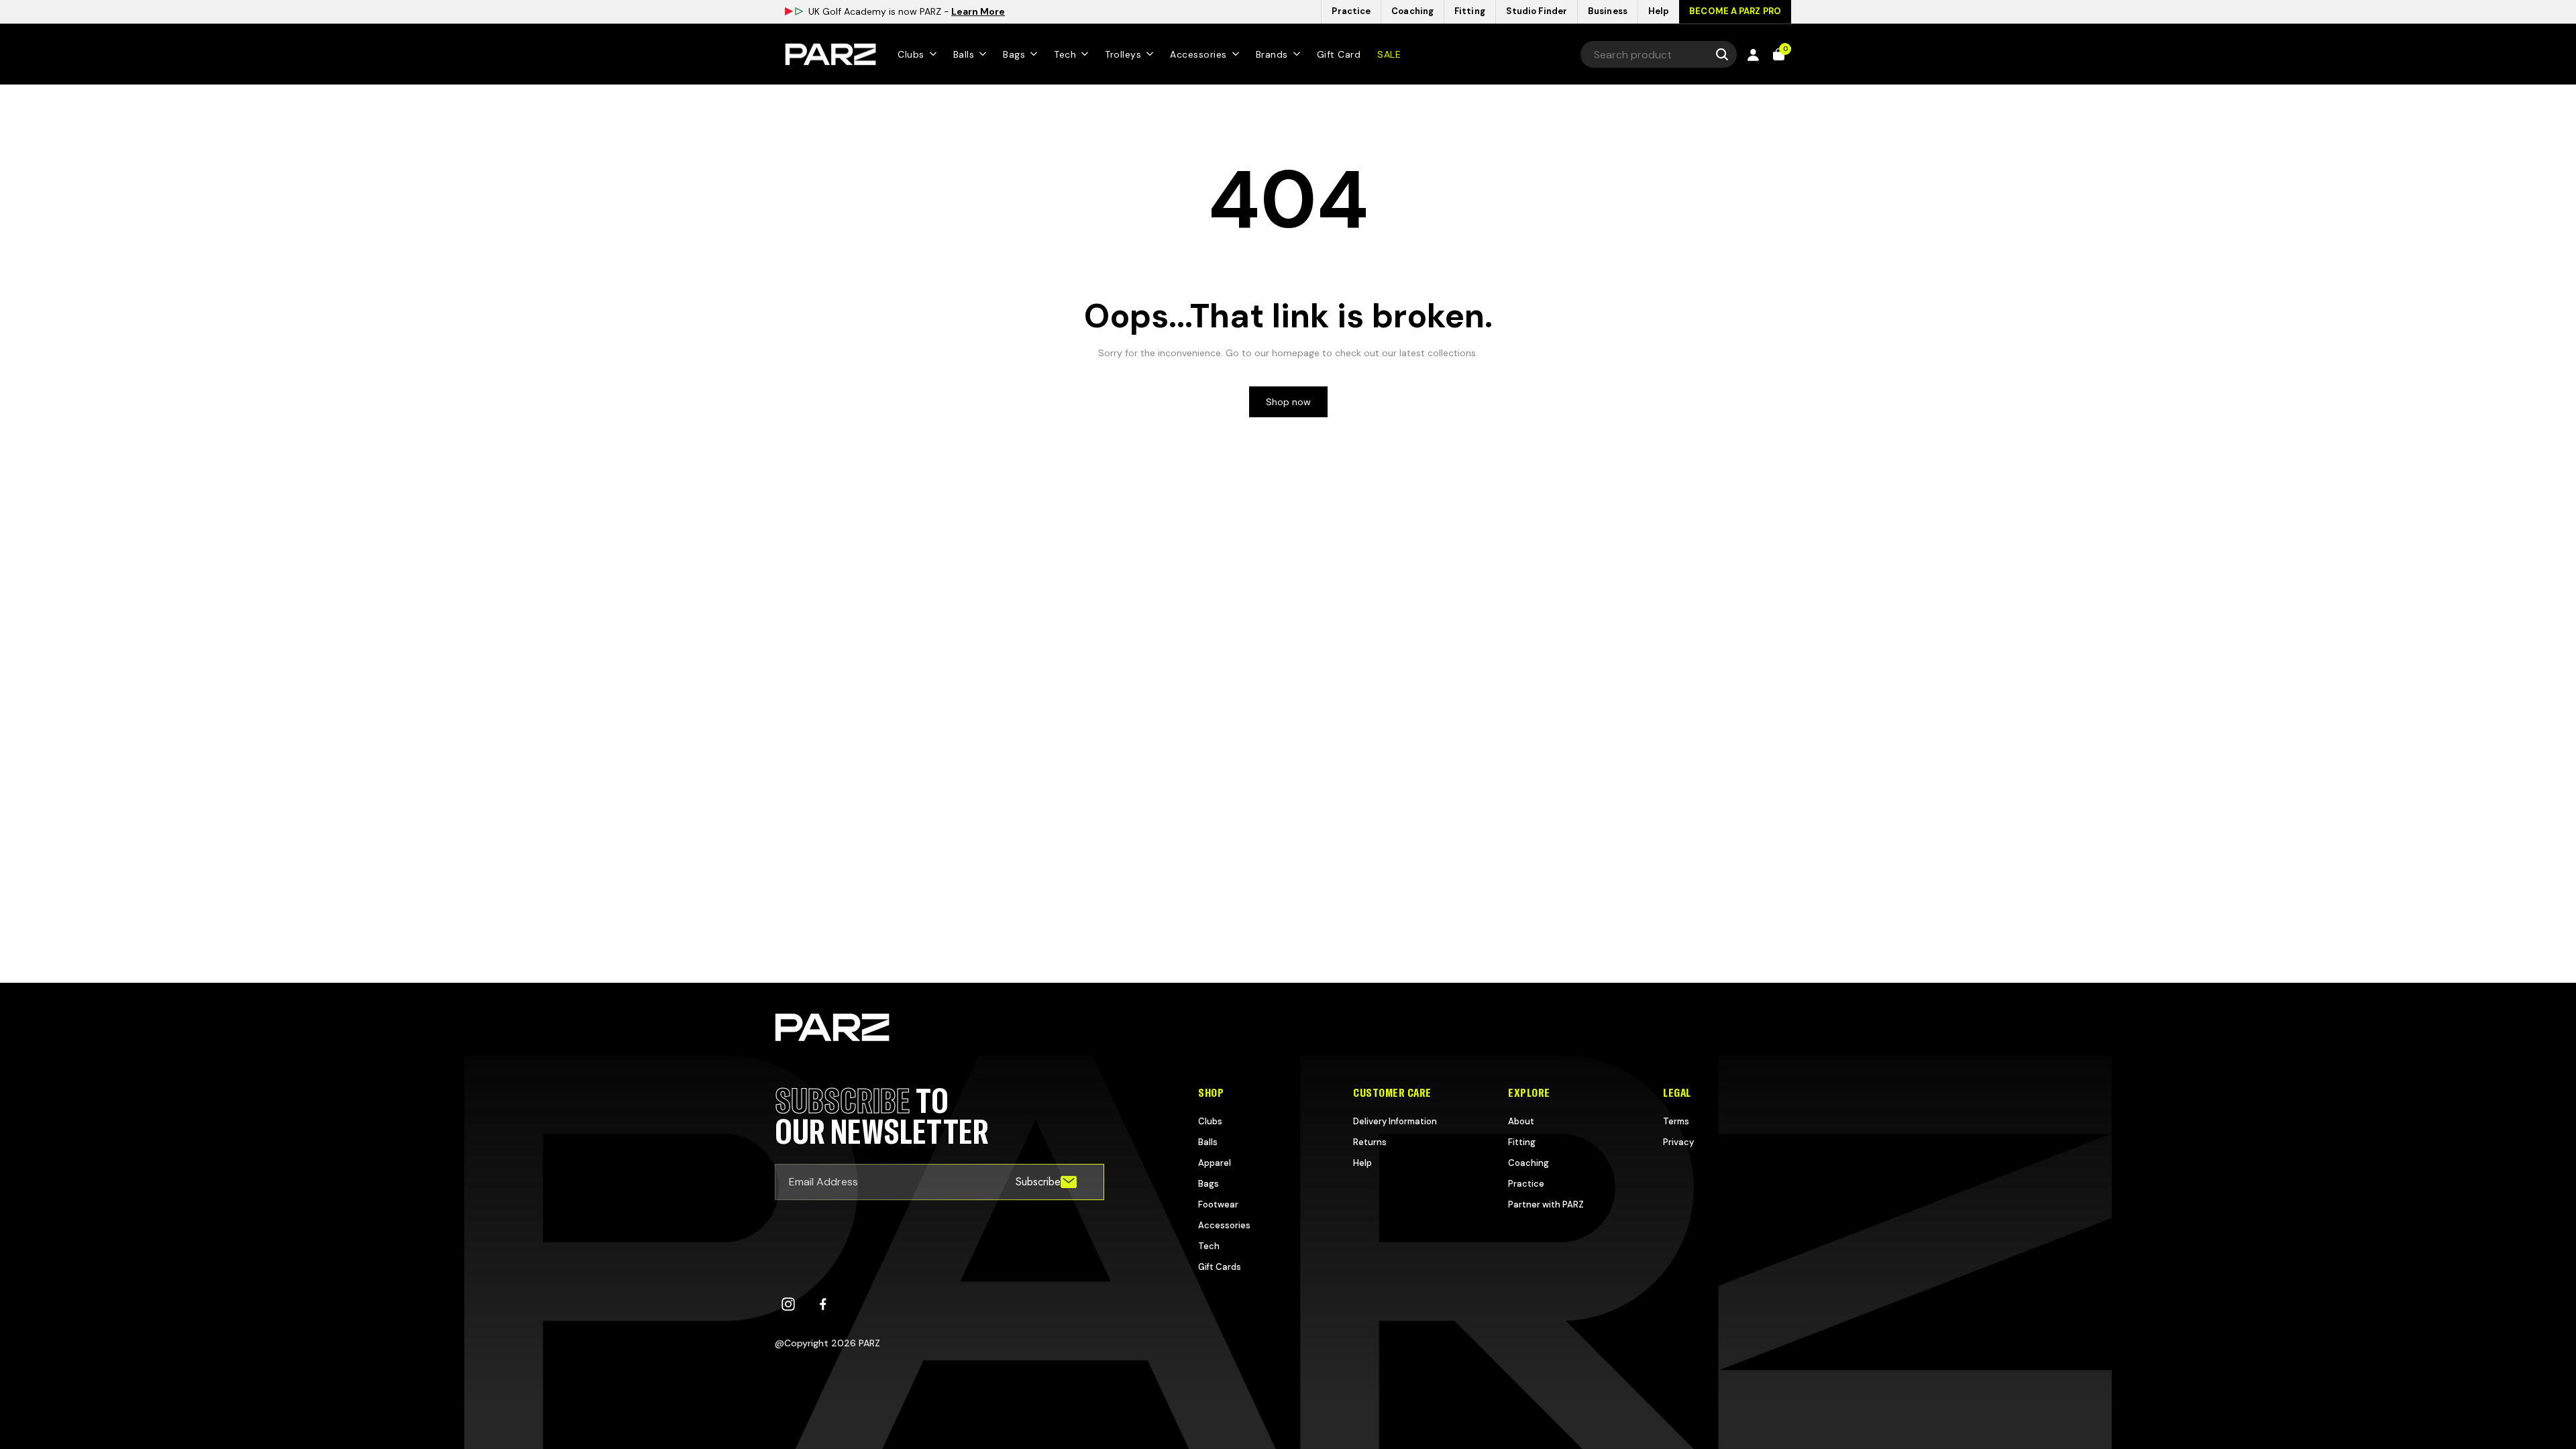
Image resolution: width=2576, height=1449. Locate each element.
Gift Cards (1220, 1267)
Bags (1209, 1184)
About (1521, 1121)
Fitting (1522, 1142)
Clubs (1210, 1121)
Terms (1676, 1121)
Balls (1208, 1142)
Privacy (1678, 1142)
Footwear (1218, 1204)
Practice (1526, 1184)
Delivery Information (1395, 1121)
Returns (1370, 1142)
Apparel (1215, 1163)
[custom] (788, 1304)
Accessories (1224, 1225)
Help (1362, 1163)
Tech (1209, 1246)
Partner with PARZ (1546, 1204)
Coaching (1528, 1163)
